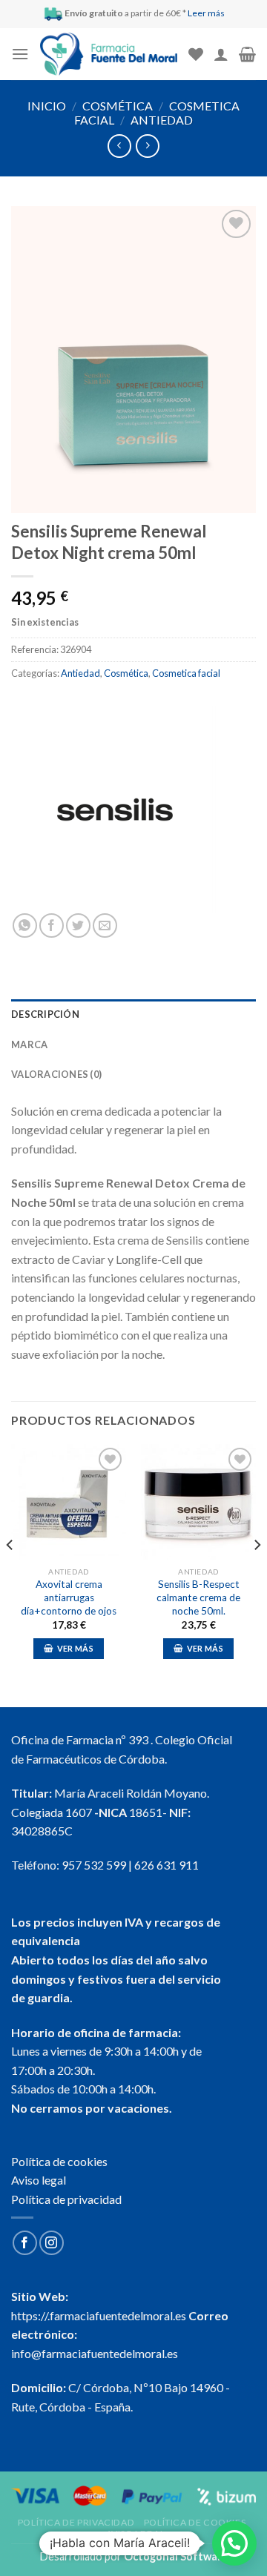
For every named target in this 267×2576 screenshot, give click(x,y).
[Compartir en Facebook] (52, 926)
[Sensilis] (115, 809)
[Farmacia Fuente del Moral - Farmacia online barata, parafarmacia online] (109, 54)
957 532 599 (94, 1865)
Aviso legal (39, 2180)
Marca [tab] (29, 1044)
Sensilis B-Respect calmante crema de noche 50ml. (198, 1597)
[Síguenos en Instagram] (52, 2243)
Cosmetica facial (186, 673)
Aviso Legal (136, 2533)
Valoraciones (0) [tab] (56, 1074)
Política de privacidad (66, 2199)
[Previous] (10, 1574)
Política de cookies (59, 2161)
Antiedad (162, 120)
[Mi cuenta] (221, 54)
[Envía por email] (105, 926)
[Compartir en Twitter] (78, 926)
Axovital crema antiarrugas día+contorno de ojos (69, 1597)
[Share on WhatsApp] (25, 926)
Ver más (75, 1648)
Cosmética (118, 106)
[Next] (257, 1574)
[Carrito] (247, 54)
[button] (234, 2543)
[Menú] (20, 54)
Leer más (206, 13)
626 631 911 (167, 1865)
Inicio (47, 106)
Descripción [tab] (45, 1014)
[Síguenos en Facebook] (25, 2243)
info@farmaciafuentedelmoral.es (95, 2353)
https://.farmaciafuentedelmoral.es (99, 2315)
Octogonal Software (176, 2556)
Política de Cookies (195, 2522)
